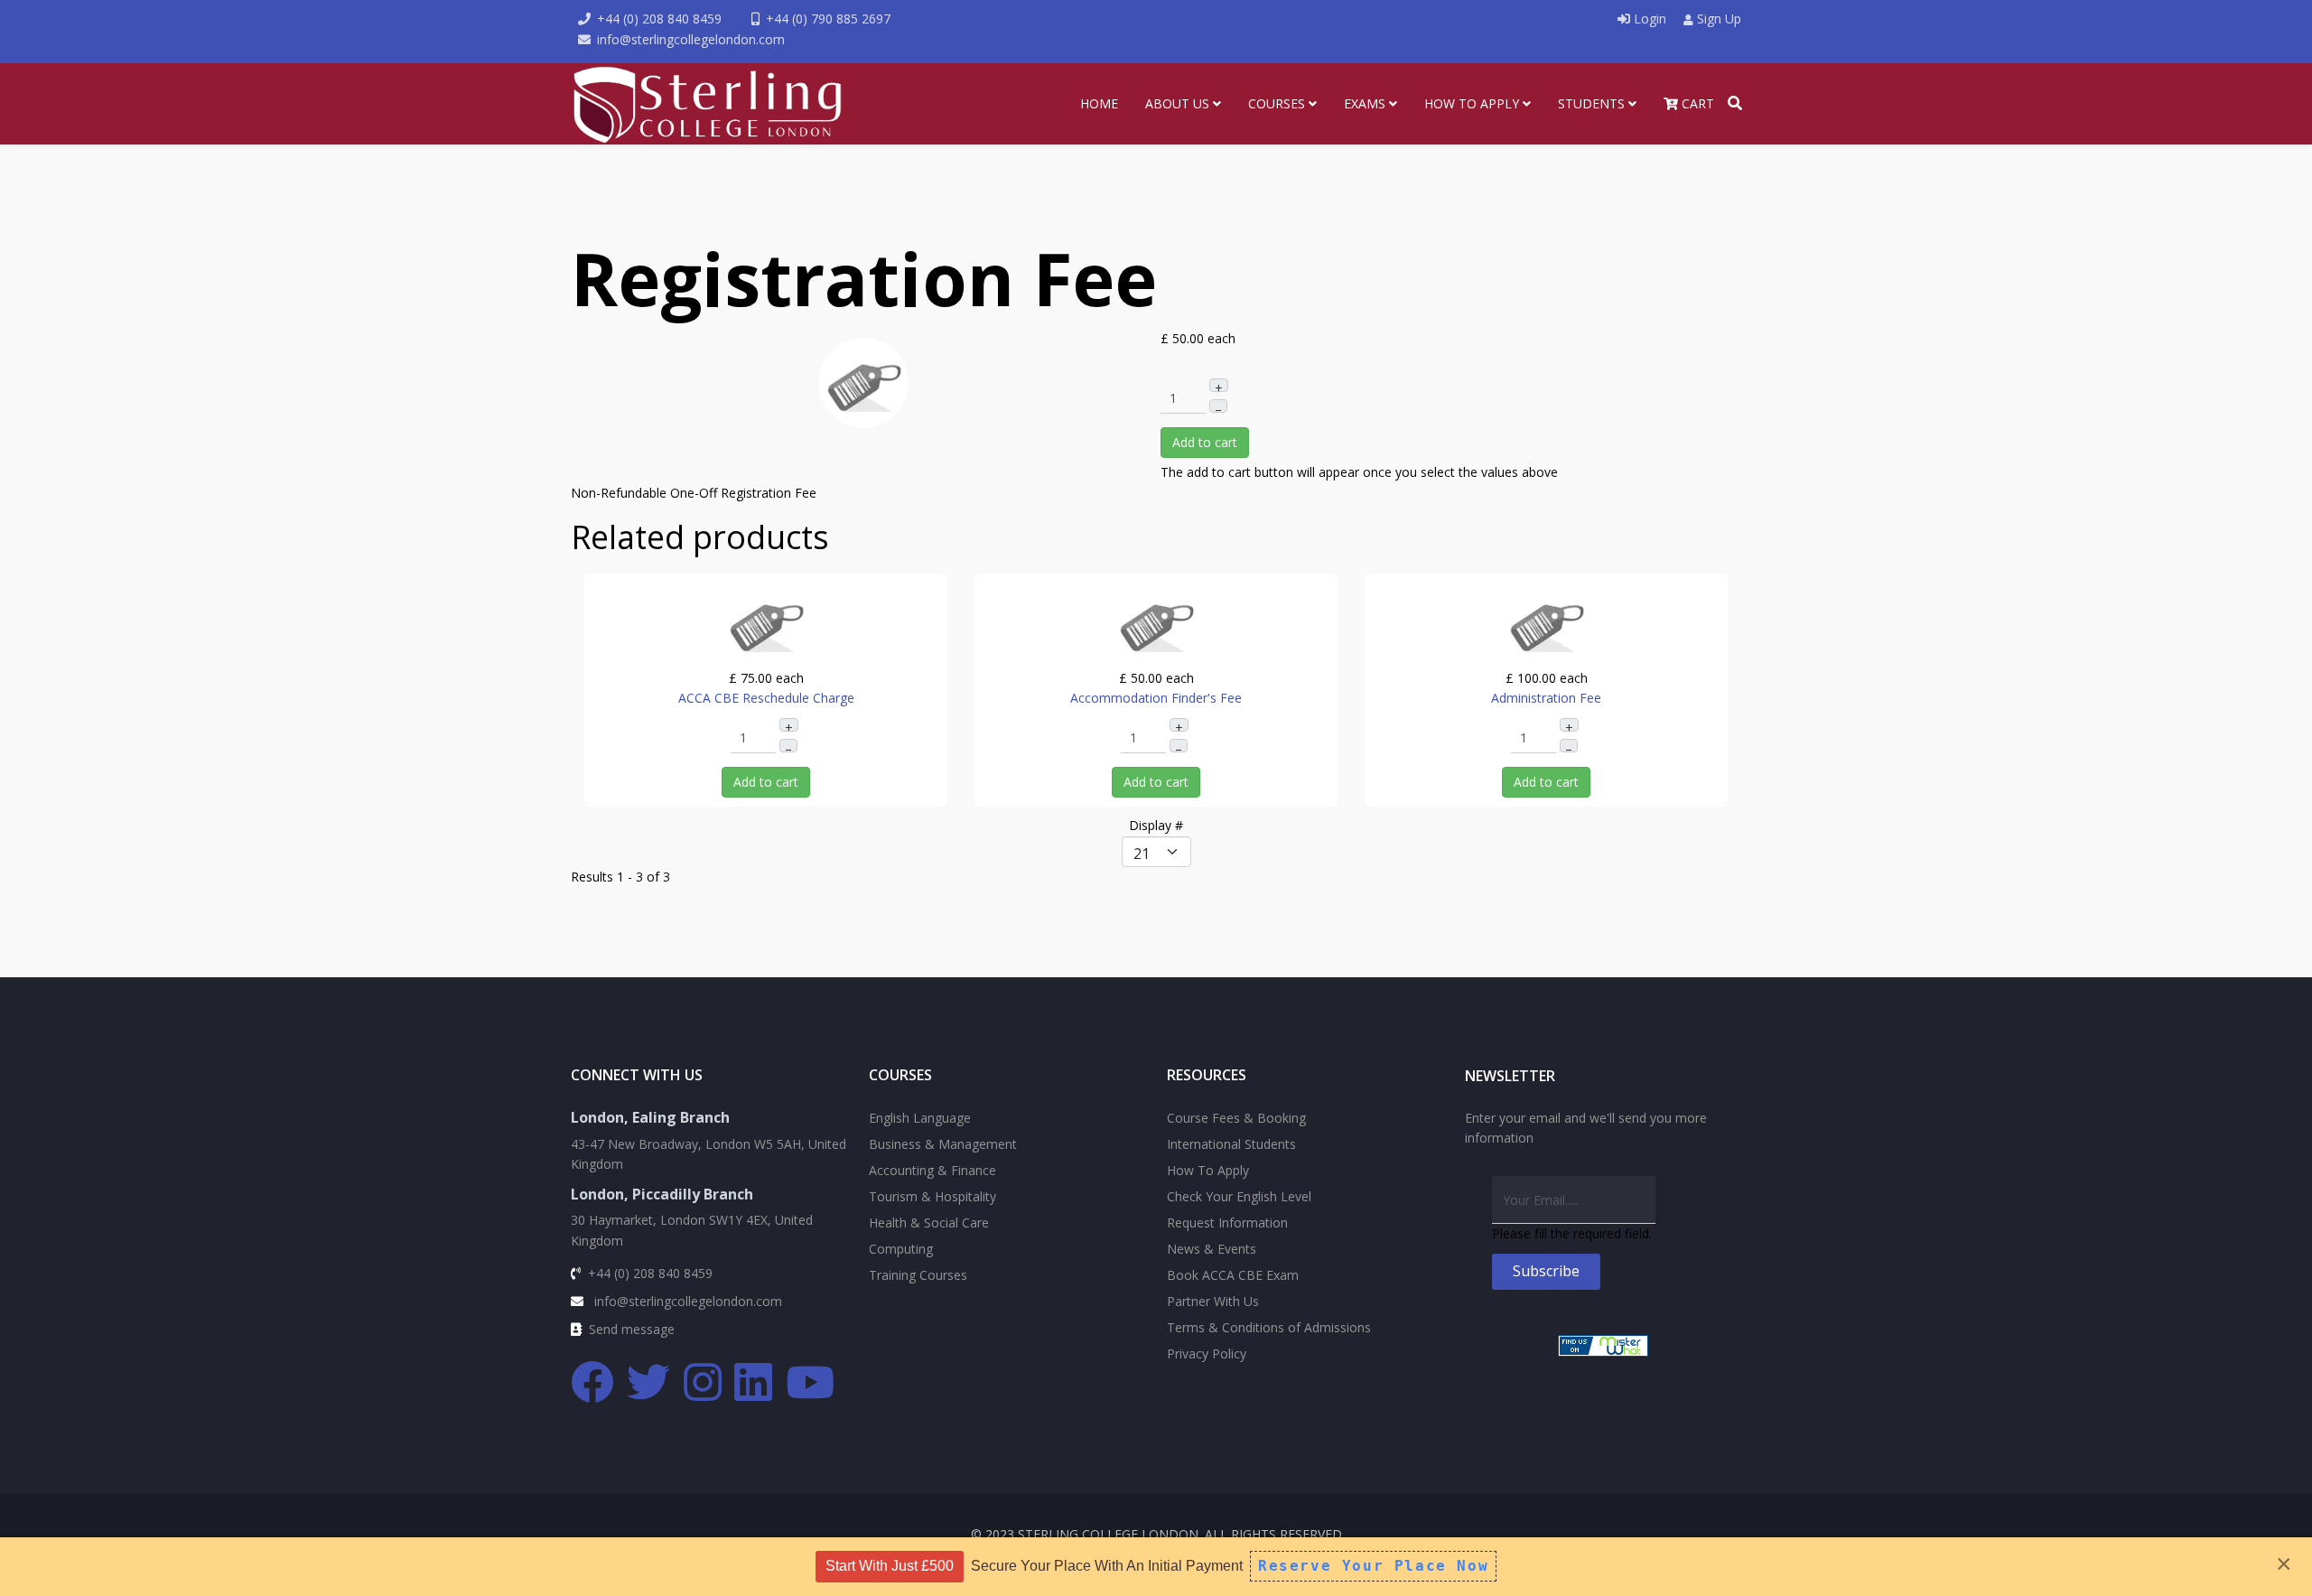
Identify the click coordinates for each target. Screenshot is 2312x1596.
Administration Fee (1546, 698)
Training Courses (918, 1275)
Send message (632, 1329)
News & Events (1212, 1249)
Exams (1365, 103)
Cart (1696, 103)
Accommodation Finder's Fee (1156, 698)
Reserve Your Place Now (1373, 1566)
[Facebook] (593, 1383)
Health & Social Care (929, 1223)
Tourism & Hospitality (932, 1196)
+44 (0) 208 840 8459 (659, 19)
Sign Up (1717, 19)
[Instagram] (704, 1383)
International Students (1231, 1144)
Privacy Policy (1207, 1353)
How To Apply (1472, 103)
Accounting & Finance (932, 1170)
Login (1650, 19)
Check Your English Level (1239, 1196)
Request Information (1227, 1223)
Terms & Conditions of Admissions (1269, 1327)
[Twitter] (649, 1383)
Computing (901, 1249)
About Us (1177, 103)
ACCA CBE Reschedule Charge (766, 698)
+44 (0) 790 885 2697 (828, 19)
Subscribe (1546, 1271)
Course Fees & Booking (1236, 1118)
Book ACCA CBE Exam (1233, 1275)
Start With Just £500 (890, 1566)
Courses (1277, 103)
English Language (920, 1118)
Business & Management (943, 1144)
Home (1099, 103)
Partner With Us (1213, 1301)
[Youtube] (811, 1383)
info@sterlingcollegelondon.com (691, 39)
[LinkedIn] (754, 1383)
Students (1591, 103)
